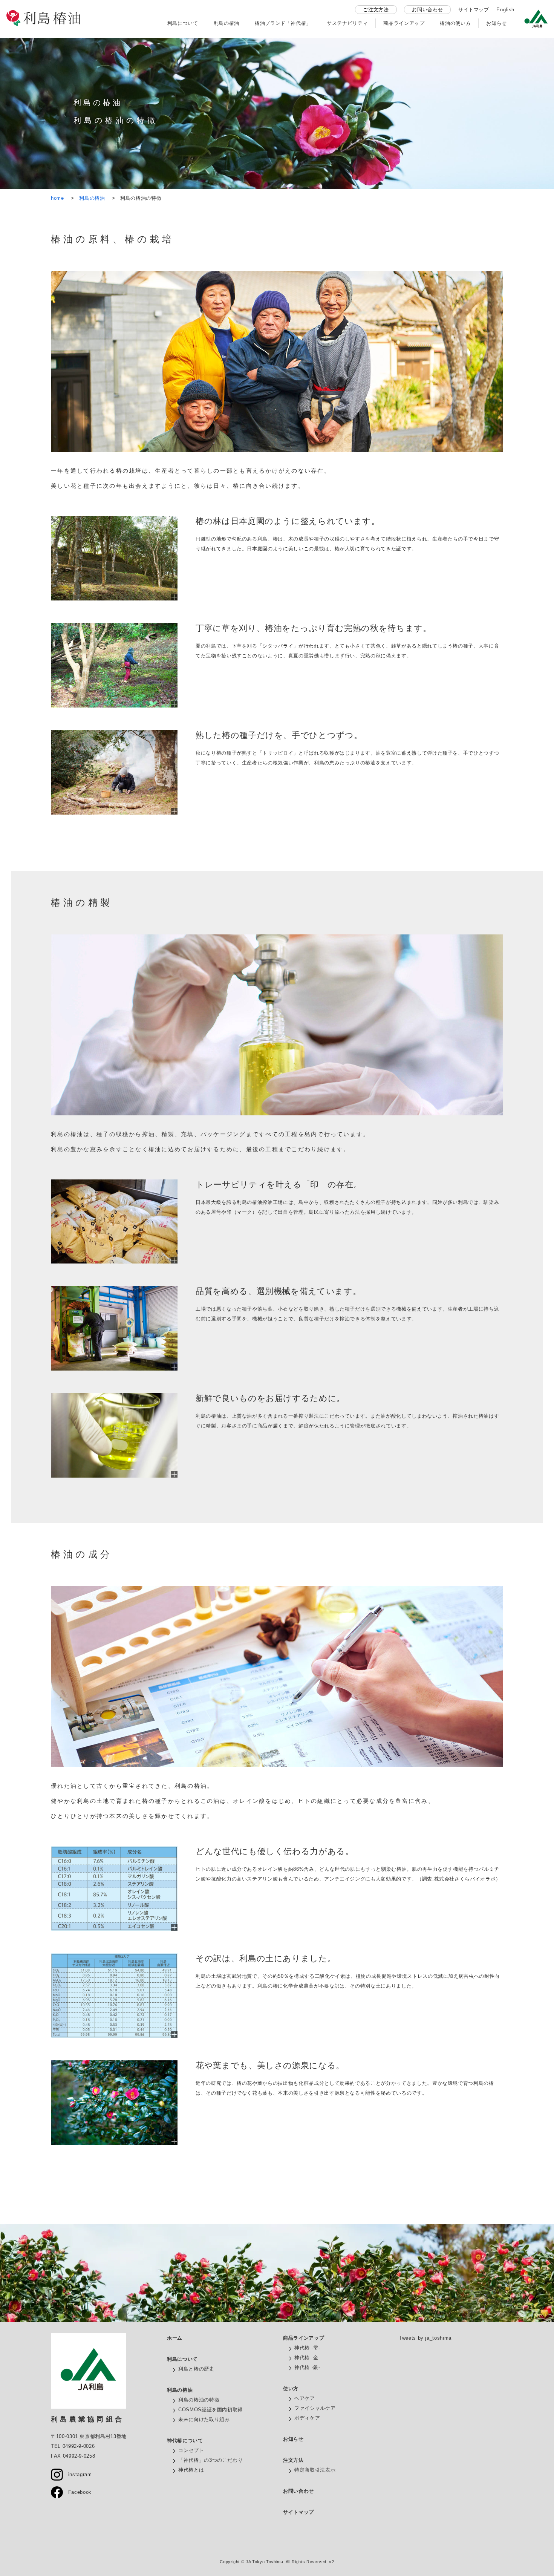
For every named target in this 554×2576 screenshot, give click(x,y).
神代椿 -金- (307, 2358)
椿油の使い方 (455, 23)
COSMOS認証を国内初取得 (210, 2410)
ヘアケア (305, 2398)
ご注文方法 (376, 10)
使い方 (291, 2388)
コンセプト (191, 2450)
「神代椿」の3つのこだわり (210, 2460)
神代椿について (185, 2440)
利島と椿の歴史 (196, 2369)
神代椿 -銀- (307, 2367)
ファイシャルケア (315, 2408)
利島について (183, 23)
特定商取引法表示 (315, 2470)
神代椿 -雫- (307, 2348)
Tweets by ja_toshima (425, 2338)
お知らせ (497, 23)
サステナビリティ (347, 23)
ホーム (175, 2338)
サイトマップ (474, 10)
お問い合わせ (427, 10)
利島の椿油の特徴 (199, 2400)
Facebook (77, 2492)
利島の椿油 (226, 23)
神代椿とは (191, 2470)
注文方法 (293, 2460)
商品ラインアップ (404, 23)
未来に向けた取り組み (204, 2419)
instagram (77, 2474)
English (505, 10)
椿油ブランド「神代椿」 (283, 23)
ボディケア (307, 2418)
